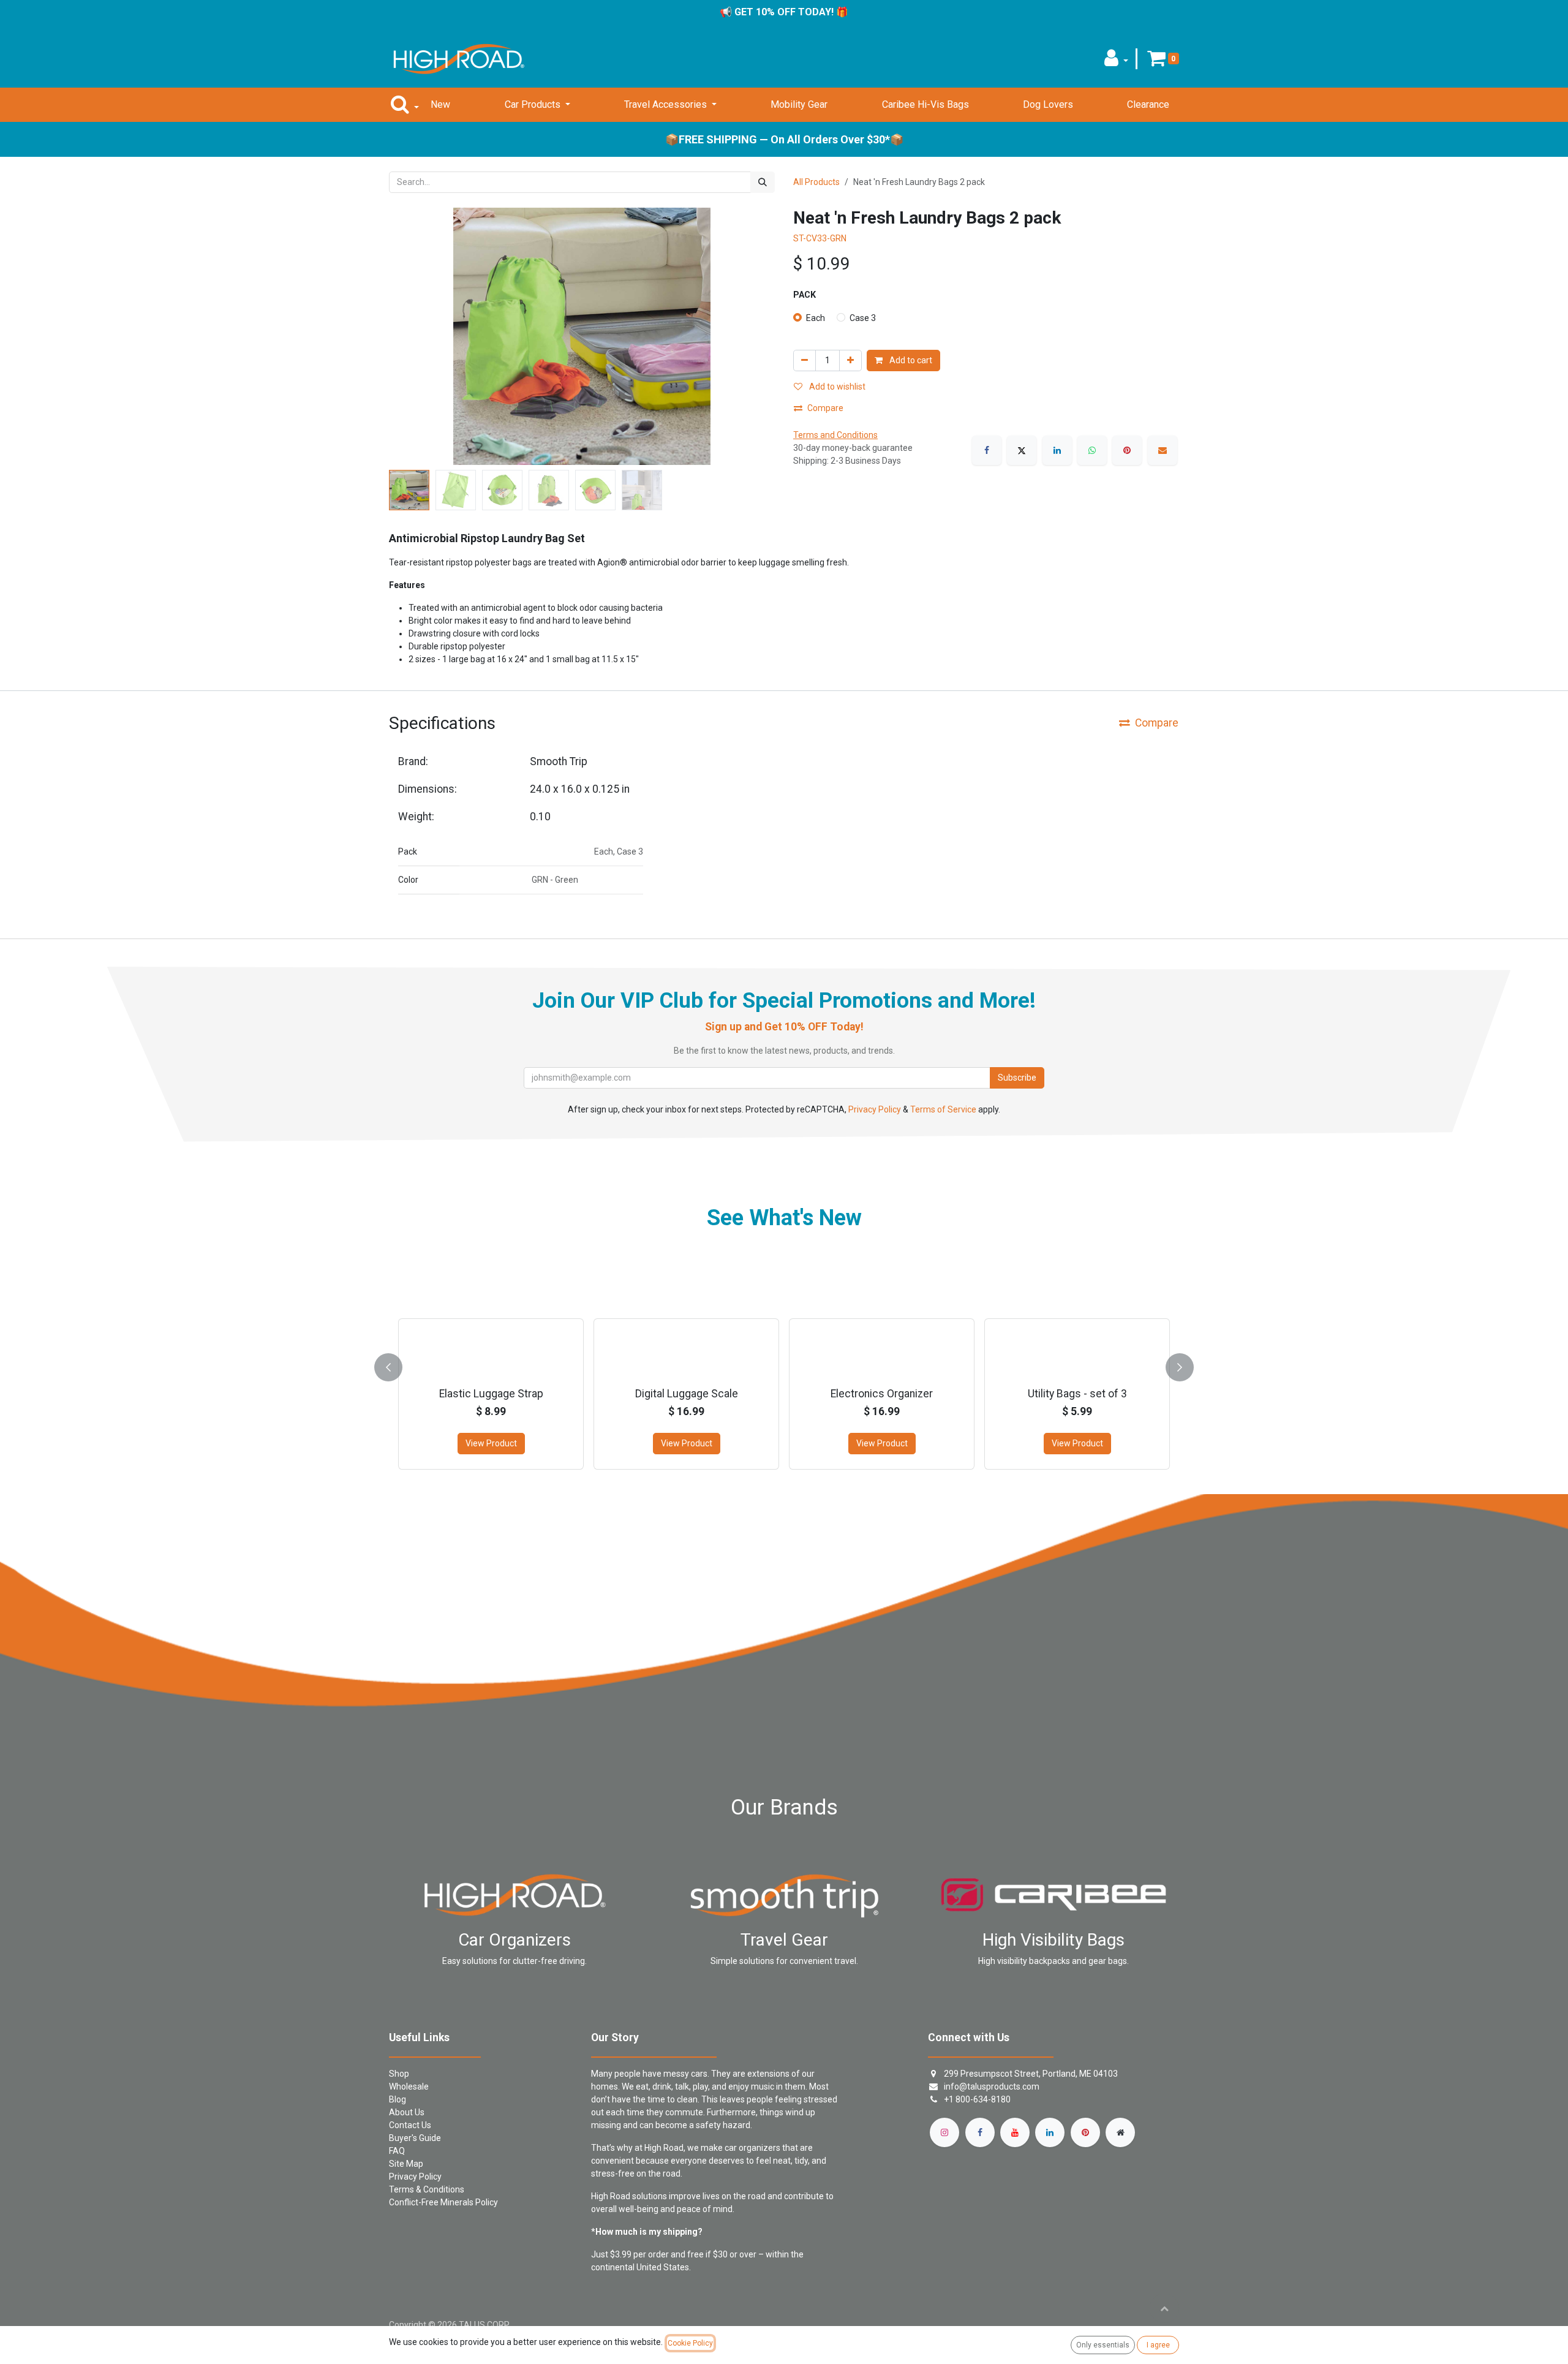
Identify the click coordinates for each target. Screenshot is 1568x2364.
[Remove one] (805, 361)
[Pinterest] (1127, 450)
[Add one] (850, 361)
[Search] (763, 182)
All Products (816, 182)
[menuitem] (440, 105)
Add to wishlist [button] (836, 387)
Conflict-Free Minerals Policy (443, 2202)
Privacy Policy (875, 1109)
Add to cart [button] (910, 360)
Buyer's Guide (415, 2138)
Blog (398, 2099)
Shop (399, 2074)
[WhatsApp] (1092, 450)
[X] (1022, 450)
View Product (535, 1443)
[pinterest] (1085, 2132)
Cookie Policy (690, 2343)
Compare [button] (825, 408)
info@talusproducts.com (992, 2086)
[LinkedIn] (1057, 450)
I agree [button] (1158, 2345)
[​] (944, 2132)
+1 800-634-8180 (977, 2099)
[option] (1033, 1365)
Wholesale (409, 2086)
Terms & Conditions (427, 2189)
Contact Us (410, 2125)
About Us (407, 2112)
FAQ (397, 2151)
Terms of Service (943, 1109)
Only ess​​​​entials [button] (1103, 2345)
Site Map (406, 2164)
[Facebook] (987, 450)
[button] (1116, 62)
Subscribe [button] (1017, 1078)
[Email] (1163, 450)
